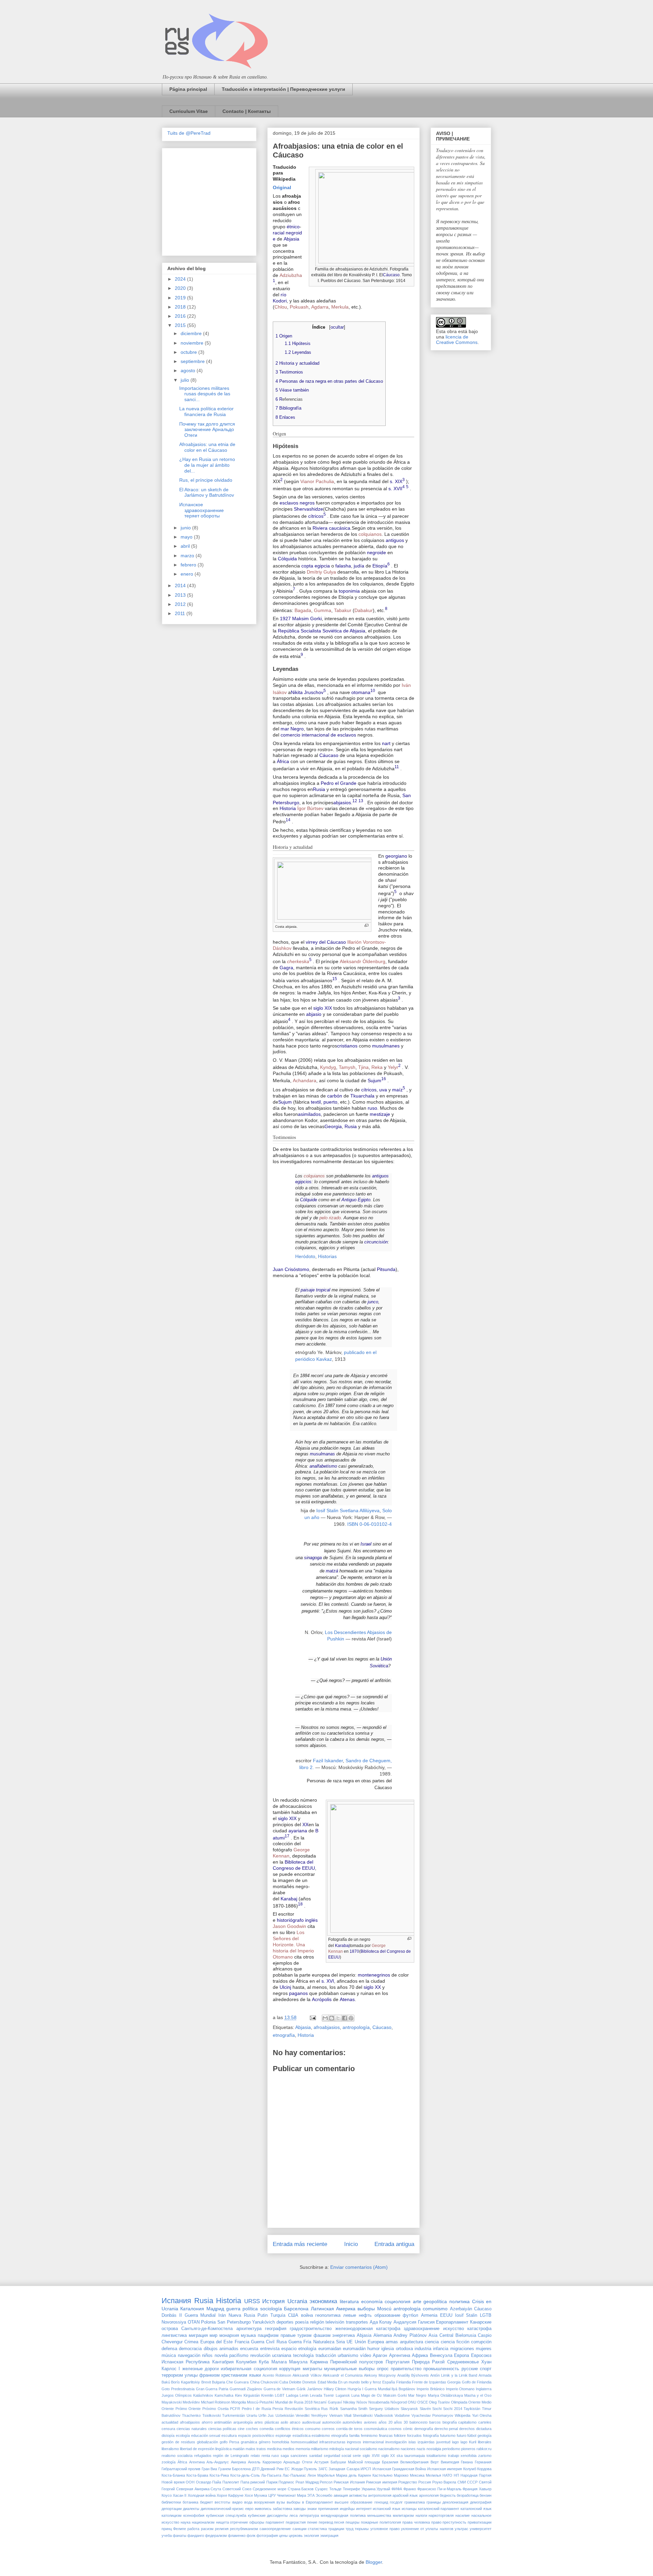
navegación (189, 2356)
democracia (190, 2349)
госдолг (396, 2502)
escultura (229, 2435)
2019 (181, 298)
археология (429, 2495)
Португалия (398, 2362)
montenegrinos (374, 1975)
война (307, 2315)
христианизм (234, 2375)
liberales (485, 2442)
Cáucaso (391, 275)
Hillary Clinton (335, 2389)
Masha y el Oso (478, 2395)
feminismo (369, 2435)
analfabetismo (323, 1466)
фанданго (196, 2536)
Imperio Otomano (460, 2389)
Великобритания (414, 2462)
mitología (337, 2449)
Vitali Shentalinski (358, 2415)
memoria (303, 2449)
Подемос (286, 2482)
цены (283, 2536)
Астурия (321, 2462)
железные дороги (200, 2369)
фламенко (237, 2536)
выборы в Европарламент (310, 2502)
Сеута (216, 2489)
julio (186, 380)
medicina (274, 2449)
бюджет (206, 2502)
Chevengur (172, 2342)
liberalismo (170, 2449)
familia (354, 2435)
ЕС (287, 2469)
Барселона (296, 2309)
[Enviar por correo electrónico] (325, 2018)
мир (213, 2335)
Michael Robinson (216, 2402)
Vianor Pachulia (317, 481)
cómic (408, 2429)
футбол (411, 2315)
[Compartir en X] (338, 2018)
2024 (181, 279)
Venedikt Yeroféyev (312, 2415)
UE (350, 2342)
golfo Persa (229, 2442)
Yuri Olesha (482, 2415)
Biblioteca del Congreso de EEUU (294, 1865)
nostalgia (434, 2449)
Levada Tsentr (322, 2395)
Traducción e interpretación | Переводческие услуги (283, 89)
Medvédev (191, 2402)
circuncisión (376, 1242)
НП (456, 2475)
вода (248, 2502)
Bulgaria (219, 2382)
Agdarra (320, 307)
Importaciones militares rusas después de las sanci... (205, 394)
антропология (380, 2495)
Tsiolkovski (212, 2415)
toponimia (349, 591)
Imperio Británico (431, 2389)
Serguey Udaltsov (384, 2409)
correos (328, 2429)
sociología (271, 2309)
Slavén (425, 2409)
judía (359, 566)
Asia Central (441, 2335)
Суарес (321, 2489)
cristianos (347, 1046)
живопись (263, 2509)
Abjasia (291, 239)
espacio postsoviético (256, 2435)
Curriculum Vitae (189, 111)
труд (349, 2529)
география (276, 2329)
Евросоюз (481, 2356)
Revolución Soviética (302, 2409)
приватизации (480, 2522)
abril (186, 546)
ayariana (298, 1831)
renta (266, 2456)
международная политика (343, 2515)
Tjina (363, 1067)
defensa (169, 2349)
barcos (435, 2422)
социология (398, 2301)
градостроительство (311, 2329)
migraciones (462, 2349)
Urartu (252, 2415)
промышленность (441, 2369)
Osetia (223, 2409)
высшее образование (354, 2502)
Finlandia (404, 2382)
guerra (233, 2309)
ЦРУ (272, 2495)
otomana (361, 692)
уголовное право (385, 2529)
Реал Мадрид (307, 2482)
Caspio (485, 2335)
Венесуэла (441, 2356)
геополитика (328, 2315)
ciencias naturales (192, 2429)
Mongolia (239, 2402)
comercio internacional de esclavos (318, 735)
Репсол (326, 2482)
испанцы (409, 2509)
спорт (486, 2369)
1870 (354, 1951)
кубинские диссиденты (268, 2515)
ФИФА (397, 2489)
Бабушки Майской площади (355, 2462)
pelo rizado (330, 1218)
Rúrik (334, 2409)
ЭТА (311, 2495)
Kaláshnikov (203, 2395)
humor (373, 2349)
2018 (181, 307)
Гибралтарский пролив (181, 2469)
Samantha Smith (354, 2409)
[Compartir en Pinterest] (351, 2018)
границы (434, 2502)
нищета (222, 2522)
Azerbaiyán (461, 2309)
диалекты (191, 2509)
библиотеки (171, 2502)
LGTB (486, 2315)
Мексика (417, 2475)
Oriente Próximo (202, 2409)
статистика (317, 2529)
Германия (483, 2462)
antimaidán (223, 2422)
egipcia (322, 566)
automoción (332, 2422)
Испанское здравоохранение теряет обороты (202, 510)
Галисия (426, 2322)
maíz (397, 1090)
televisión (335, 2322)
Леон (312, 2475)
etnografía (284, 2035)
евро (249, 2509)
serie (357, 2456)
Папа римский (253, 2482)
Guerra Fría (300, 2342)
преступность (454, 2522)
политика (459, 2301)
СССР (472, 2482)
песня (339, 2522)
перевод (326, 2522)
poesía (302, 2322)
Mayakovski (172, 2402)
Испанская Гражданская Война (399, 2469)
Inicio (351, 2244)
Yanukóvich (263, 2322)
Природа (421, 2362)
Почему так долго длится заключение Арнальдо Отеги (207, 430)
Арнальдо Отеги (298, 2462)
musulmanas (322, 1454)
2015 (181, 325)
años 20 (386, 2422)
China (255, 2382)
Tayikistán (472, 2409)
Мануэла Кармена (308, 2362)
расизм (207, 2529)
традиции (336, 2529)
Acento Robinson (277, 2375)
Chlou (281, 307)
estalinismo (321, 2435)
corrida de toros (349, 2429)
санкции (299, 2529)
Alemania (383, 2335)
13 (361, 801)
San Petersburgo (234, 2322)
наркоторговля (441, 2515)
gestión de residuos (178, 2442)
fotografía (431, 2435)
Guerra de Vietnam (280, 2389)
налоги (421, 2515)
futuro (462, 2435)
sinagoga (313, 1558)
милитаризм (403, 2515)
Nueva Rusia (242, 2315)
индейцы (347, 2509)
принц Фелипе (174, 2529)
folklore (400, 2435)
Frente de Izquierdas (429, 2382)
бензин (485, 2495)
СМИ (462, 2482)
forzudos (414, 2435)
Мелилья (433, 2475)
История (273, 2301)
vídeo (366, 2356)
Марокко (401, 2475)
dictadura (484, 2429)
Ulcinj (285, 1987)
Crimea (191, 2342)
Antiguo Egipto (356, 1200)
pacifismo (239, 2356)
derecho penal (446, 2429)
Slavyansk (409, 2409)
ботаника (190, 2502)
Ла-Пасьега (271, 2475)
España (389, 2382)
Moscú (384, 2309)
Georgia (333, 1126)
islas (412, 2442)
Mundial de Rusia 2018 (294, 2402)
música (169, 2356)
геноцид (381, 2502)
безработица (468, 2495)
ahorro (207, 2422)
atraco (295, 2422)
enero (188, 574)
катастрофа (479, 2329)
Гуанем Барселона (235, 2469)
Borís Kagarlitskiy (186, 2382)
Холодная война (202, 2495)
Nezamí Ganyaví (328, 2402)
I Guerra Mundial (376, 2389)
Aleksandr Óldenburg (363, 961)
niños (207, 2356)
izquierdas (426, 2442)
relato (255, 2456)
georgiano (396, 856)
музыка (248, 2335)
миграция (198, 2335)
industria (423, 2349)
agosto (189, 370)
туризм (304, 2335)
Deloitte (295, 2382)
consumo (313, 2429)
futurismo (448, 2435)
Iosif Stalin (327, 1510)
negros (307, 503)
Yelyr (393, 1067)
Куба (264, 2362)
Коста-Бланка (173, 2475)
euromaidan (330, 2349)
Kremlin (267, 2395)
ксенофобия (194, 2515)
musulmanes (386, 1046)
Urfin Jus (266, 2415)
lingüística (223, 2449)
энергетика (344, 2335)
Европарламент (452, 2322)
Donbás (169, 2315)
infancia (441, 2349)
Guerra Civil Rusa (269, 2342)
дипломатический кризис (222, 2509)
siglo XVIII (371, 2456)
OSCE (423, 2402)
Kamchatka (224, 2395)
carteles (485, 2422)
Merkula (340, 307)
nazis (421, 2449)
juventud (443, 2442)
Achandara (305, 1080)
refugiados (203, 2456)
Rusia (319, 789)
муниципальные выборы (349, 2369)
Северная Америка (193, 2489)
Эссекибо (324, 2495)
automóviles (352, 2422)
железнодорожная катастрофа (368, 2329)
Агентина (197, 2462)
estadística (302, 2435)
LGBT (280, 2395)
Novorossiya (174, 2322)
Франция (470, 2489)
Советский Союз (237, 2489)
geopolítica (435, 2301)
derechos (467, 2429)
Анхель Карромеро (265, 2462)
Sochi (437, 2409)
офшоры (257, 2522)
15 (335, 979)
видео (237, 2502)
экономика (323, 2301)
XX (305, 1824)
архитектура (249, 2329)
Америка (238, 2462)
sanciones (299, 2456)
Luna (355, 2395)
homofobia (281, 2442)
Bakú (166, 2382)
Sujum (374, 1080)
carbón (335, 1096)
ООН (190, 2482)
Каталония (192, 2309)
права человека (416, 2522)
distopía (168, 2435)
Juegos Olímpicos (177, 2395)
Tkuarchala (362, 1096)
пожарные (370, 2522)
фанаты (180, 2536)
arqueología (243, 2422)
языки (255, 2375)
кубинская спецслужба (226, 2515)
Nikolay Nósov (355, 2402)
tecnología (303, 2356)
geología (484, 2435)
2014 (181, 585)
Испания (176, 2301)
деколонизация (455, 2502)
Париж (272, 2482)
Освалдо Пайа (209, 2482)
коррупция (290, 2369)
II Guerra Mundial (198, 2315)
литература (309, 2515)
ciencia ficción (455, 2342)
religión (317, 2322)
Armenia (429, 2315)
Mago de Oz (371, 2395)
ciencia (432, 2342)
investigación (396, 2442)
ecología (183, 2435)
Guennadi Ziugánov (246, 2389)
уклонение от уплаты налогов (427, 2529)
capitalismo (467, 2422)
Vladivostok (384, 2415)
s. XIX (396, 481)
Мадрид (215, 2309)
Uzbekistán (285, 2415)
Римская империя (382, 2482)
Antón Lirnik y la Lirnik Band (454, 2375)
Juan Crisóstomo (291, 1269)
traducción (326, 2356)
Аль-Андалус (218, 2462)
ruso (372, 1108)
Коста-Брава (197, 2475)
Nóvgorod (399, 2402)
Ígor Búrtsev (310, 808)
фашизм (322, 2335)
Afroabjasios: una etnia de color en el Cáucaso (207, 447)
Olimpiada (459, 2402)
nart (386, 743)
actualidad (170, 2422)
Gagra (286, 968)
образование (387, 2315)
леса (294, 2515)
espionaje (283, 2435)
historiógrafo (290, 1920)
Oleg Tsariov (439, 2402)
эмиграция (329, 2536)
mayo (187, 537)
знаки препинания (323, 2509)
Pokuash (299, 307)
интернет (364, 2509)
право (436, 2522)
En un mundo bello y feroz (360, 2382)
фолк (251, 2536)
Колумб (470, 2469)
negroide (376, 552)
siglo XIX (323, 1008)
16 (384, 1079)
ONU (412, 2402)
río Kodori (280, 298)
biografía (450, 2422)
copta (307, 566)
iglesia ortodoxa (397, 2349)
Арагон (380, 2356)
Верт (435, 2462)
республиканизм (244, 2529)
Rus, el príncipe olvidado (206, 480)
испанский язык (387, 2509)
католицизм (172, 2515)
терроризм (172, 2375)
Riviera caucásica (331, 528)
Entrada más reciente (300, 2244)
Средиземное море (270, 2489)
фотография (267, 2536)
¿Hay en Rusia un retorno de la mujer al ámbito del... (207, 465)
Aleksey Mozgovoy (380, 2375)
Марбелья (326, 2475)
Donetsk (309, 2382)
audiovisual (311, 2422)
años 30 (401, 2422)
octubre (189, 352)
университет (481, 2529)
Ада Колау (381, 2322)
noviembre (193, 343)
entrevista (270, 2349)
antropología (356, 2027)
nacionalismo (389, 2449)
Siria (340, 2342)
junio (186, 528)
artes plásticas (267, 2422)
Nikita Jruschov (307, 692)
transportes (357, 2322)
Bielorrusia (466, 2335)
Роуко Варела (444, 2482)
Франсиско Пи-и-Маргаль (439, 2489)
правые (288, 2335)
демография (481, 2502)
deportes (285, 2322)
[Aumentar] (366, 926)
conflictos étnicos (289, 2429)
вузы (281, 2502)
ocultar (337, 327)
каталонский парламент (439, 2509)
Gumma (323, 610)
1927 (285, 618)
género (265, 2442)
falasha (343, 566)
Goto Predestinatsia (178, 2389)
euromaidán (354, 2349)
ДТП (256, 2469)
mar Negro (292, 729)
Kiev (239, 2395)
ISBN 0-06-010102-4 (370, 1524)
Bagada (303, 610)
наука (186, 2522)
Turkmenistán (233, 2415)
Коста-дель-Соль (245, 2475)
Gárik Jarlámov (309, 2389)
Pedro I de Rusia (256, 2409)
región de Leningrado (231, 2456)
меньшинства (379, 2515)
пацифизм (268, 2335)
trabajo (454, 2456)
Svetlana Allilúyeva (360, 1510)
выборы (366, 2309)
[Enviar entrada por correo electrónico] (312, 2017)
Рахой (438, 2362)
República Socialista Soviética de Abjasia (322, 631)
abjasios (342, 802)
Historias (327, 1256)
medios (289, 2449)
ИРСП (366, 2469)
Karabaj (342, 1946)
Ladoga (292, 2395)
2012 (181, 604)
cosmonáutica (375, 2429)
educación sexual (206, 2435)
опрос (383, 2369)
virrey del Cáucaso (326, 942)
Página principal (188, 89)
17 (287, 1836)
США (293, 2315)
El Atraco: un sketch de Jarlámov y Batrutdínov (207, 492)
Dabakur (364, 610)
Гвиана (467, 2462)
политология (390, 2522)
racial (279, 233)
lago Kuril (468, 2442)
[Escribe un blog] (332, 2018)
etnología (307, 2349)
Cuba (284, 2382)
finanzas (386, 2435)
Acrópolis (322, 1999)
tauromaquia (415, 2456)
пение (312, 2522)
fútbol (472, 2435)
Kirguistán (252, 2395)
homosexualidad (304, 2442)
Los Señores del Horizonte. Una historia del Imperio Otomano (293, 1945)
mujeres (484, 2349)
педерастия (296, 2522)
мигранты (312, 2369)
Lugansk (343, 2395)
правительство (406, 2369)
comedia (266, 2429)
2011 (181, 613)
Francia (242, 2342)
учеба (167, 2536)
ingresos (354, 2442)
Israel (366, 1544)
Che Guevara (237, 2382)
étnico (293, 227)
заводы (299, 2509)
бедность (448, 2495)
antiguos (395, 540)
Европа (462, 2356)
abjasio (314, 1014)
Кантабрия (223, 2362)
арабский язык (405, 2495)
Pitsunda (386, 1269)
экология (311, 2536)
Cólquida (287, 559)
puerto (330, 1102)
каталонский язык (476, 2509)
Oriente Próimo (174, 2409)
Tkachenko (191, 2415)
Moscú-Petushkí (261, 2402)
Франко (410, 2489)
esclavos (289, 503)
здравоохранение (422, 2329)
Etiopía (380, 566)
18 (300, 1904)
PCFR (235, 2409)
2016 (181, 316)
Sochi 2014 (453, 2409)
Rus (324, 2409)
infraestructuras (332, 2442)
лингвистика (174, 2335)
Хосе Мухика (256, 2495)
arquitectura (412, 2342)
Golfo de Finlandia (477, 2382)
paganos (298, 1993)
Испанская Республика (186, 2362)
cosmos (395, 2429)
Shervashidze (308, 509)
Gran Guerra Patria (212, 2389)
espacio (289, 2349)
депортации (172, 2509)
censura (168, 2429)
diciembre (192, 333)
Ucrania (297, 2301)
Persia (278, 2409)
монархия (229, 2335)
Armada (485, 2375)
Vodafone (402, 2415)
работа (193, 2529)
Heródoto (305, 1256)
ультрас (462, 2529)
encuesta (249, 2349)
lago (455, 2442)
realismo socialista (177, 2456)
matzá (332, 1571)
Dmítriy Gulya (321, 572)
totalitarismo (436, 2456)
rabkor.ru (484, 2449)
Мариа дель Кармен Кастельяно (364, 2475)
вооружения (264, 2502)
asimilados (309, 1114)
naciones (408, 2449)
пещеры (353, 2522)
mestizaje (380, 1114)
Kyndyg (328, 1067)
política (250, 2309)
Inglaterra (484, 2389)
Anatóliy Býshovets (413, 2375)
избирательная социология (249, 2369)
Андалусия (405, 2322)
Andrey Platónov (410, 2335)
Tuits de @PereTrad (189, 133)
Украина (369, 2489)
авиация (341, 2495)
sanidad (316, 2456)
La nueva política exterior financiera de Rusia (206, 411)
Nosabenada (379, 2402)
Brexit (206, 2382)
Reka (377, 1067)
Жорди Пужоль (304, 2469)
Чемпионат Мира (291, 2495)
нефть (365, 2315)
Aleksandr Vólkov (307, 2375)
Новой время (173, 2482)
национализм (203, 2522)
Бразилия (390, 2462)
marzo (188, 556)
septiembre (193, 361)
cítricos (316, 516)
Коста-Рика (219, 2475)
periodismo (451, 2449)
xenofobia (468, 2456)
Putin (263, 2315)
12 (355, 801)
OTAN (194, 2322)
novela (221, 2356)
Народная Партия (476, 2475)
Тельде (335, 2489)
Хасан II (180, 2495)
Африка (420, 2356)
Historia (288, 808)
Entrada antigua (394, 2244)
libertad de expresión (197, 2449)
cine (241, 2429)
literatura (349, 2301)
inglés (311, 1920)
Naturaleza (324, 2342)
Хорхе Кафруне (230, 2495)
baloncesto (418, 2422)
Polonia (208, 2322)
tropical (323, 1290)
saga (285, 2456)
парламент (275, 2522)
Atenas (347, 1999)
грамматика (415, 2502)
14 (288, 820)
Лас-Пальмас (294, 2475)
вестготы (222, 2502)
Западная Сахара (344, 2469)
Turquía (278, 2315)
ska (400, 2456)
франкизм (210, 2375)
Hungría (354, 2389)
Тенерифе (351, 2489)
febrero (189, 565)
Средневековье (463, 2362)
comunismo (435, 2309)
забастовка (282, 2509)
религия (222, 2529)
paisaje (308, 1290)
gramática (249, 2442)
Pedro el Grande (339, 783)
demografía (424, 2429)
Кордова (484, 2469)
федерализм (216, 2536)
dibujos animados (221, 2349)
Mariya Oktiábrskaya (445, 2395)
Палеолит (231, 2482)
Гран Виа (209, 2469)
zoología (169, 2462)
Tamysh (347, 1067)
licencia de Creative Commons (457, 340)
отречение (239, 2522)
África (283, 761)
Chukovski (269, 2382)
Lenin (304, 2395)
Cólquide (308, 1200)
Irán (222, 2315)
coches (252, 2429)
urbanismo (348, 2356)
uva (383, 1090)
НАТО (447, 2475)
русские (470, 2369)
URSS (252, 2301)
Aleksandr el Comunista (343, 2375)
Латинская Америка (333, 2309)
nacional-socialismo (361, 2449)
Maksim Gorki (307, 618)
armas (392, 2342)
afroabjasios (327, 2027)
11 (397, 767)
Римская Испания (349, 2482)
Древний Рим (272, 2469)
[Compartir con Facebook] (345, 2018)
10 (373, 690)
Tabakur (343, 610)
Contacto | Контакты (247, 111)
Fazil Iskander (328, 1761)
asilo (284, 2422)
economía (372, 2301)
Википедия (450, 2462)
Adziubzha (291, 275)
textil (316, 1102)
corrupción (481, 2342)
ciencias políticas (222, 2429)
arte (417, 2301)
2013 (181, 595)
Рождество (408, 2482)
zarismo (485, 2456)
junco (373, 1302)
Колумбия (246, 2362)
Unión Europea (369, 2342)
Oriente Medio (480, 2402)
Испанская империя (445, 2469)
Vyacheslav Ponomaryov (432, 2415)
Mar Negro (417, 2395)
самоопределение (275, 2529)
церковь (296, 2536)
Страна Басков (301, 2489)
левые (350, 2315)
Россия (425, 2482)
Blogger (374, 2562)
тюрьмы (362, 2529)
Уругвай (383, 2489)
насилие (463, 2515)
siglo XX (372, 1987)
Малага (279, 2362)
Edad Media (327, 2382)
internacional (373, 2442)
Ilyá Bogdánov (403, 2389)
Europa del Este (217, 2342)
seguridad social (338, 2456)
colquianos (370, 534)
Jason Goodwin (289, 1926)
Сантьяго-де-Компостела (207, 2329)
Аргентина (400, 2356)
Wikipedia (463, 2415)
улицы (191, 2375)
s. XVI (395, 488)
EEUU (446, 2315)
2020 (181, 288)
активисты (358, 2495)
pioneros (468, 2449)
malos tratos (256, 2449)
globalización (207, 2442)
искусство (454, 2329)
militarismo (320, 2449)
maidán (239, 2449)
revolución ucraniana (271, 2356)
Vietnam (336, 2415)
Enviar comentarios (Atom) (359, 2267)
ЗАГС (323, 2469)
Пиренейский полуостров (357, 2362)
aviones (370, 2422)
